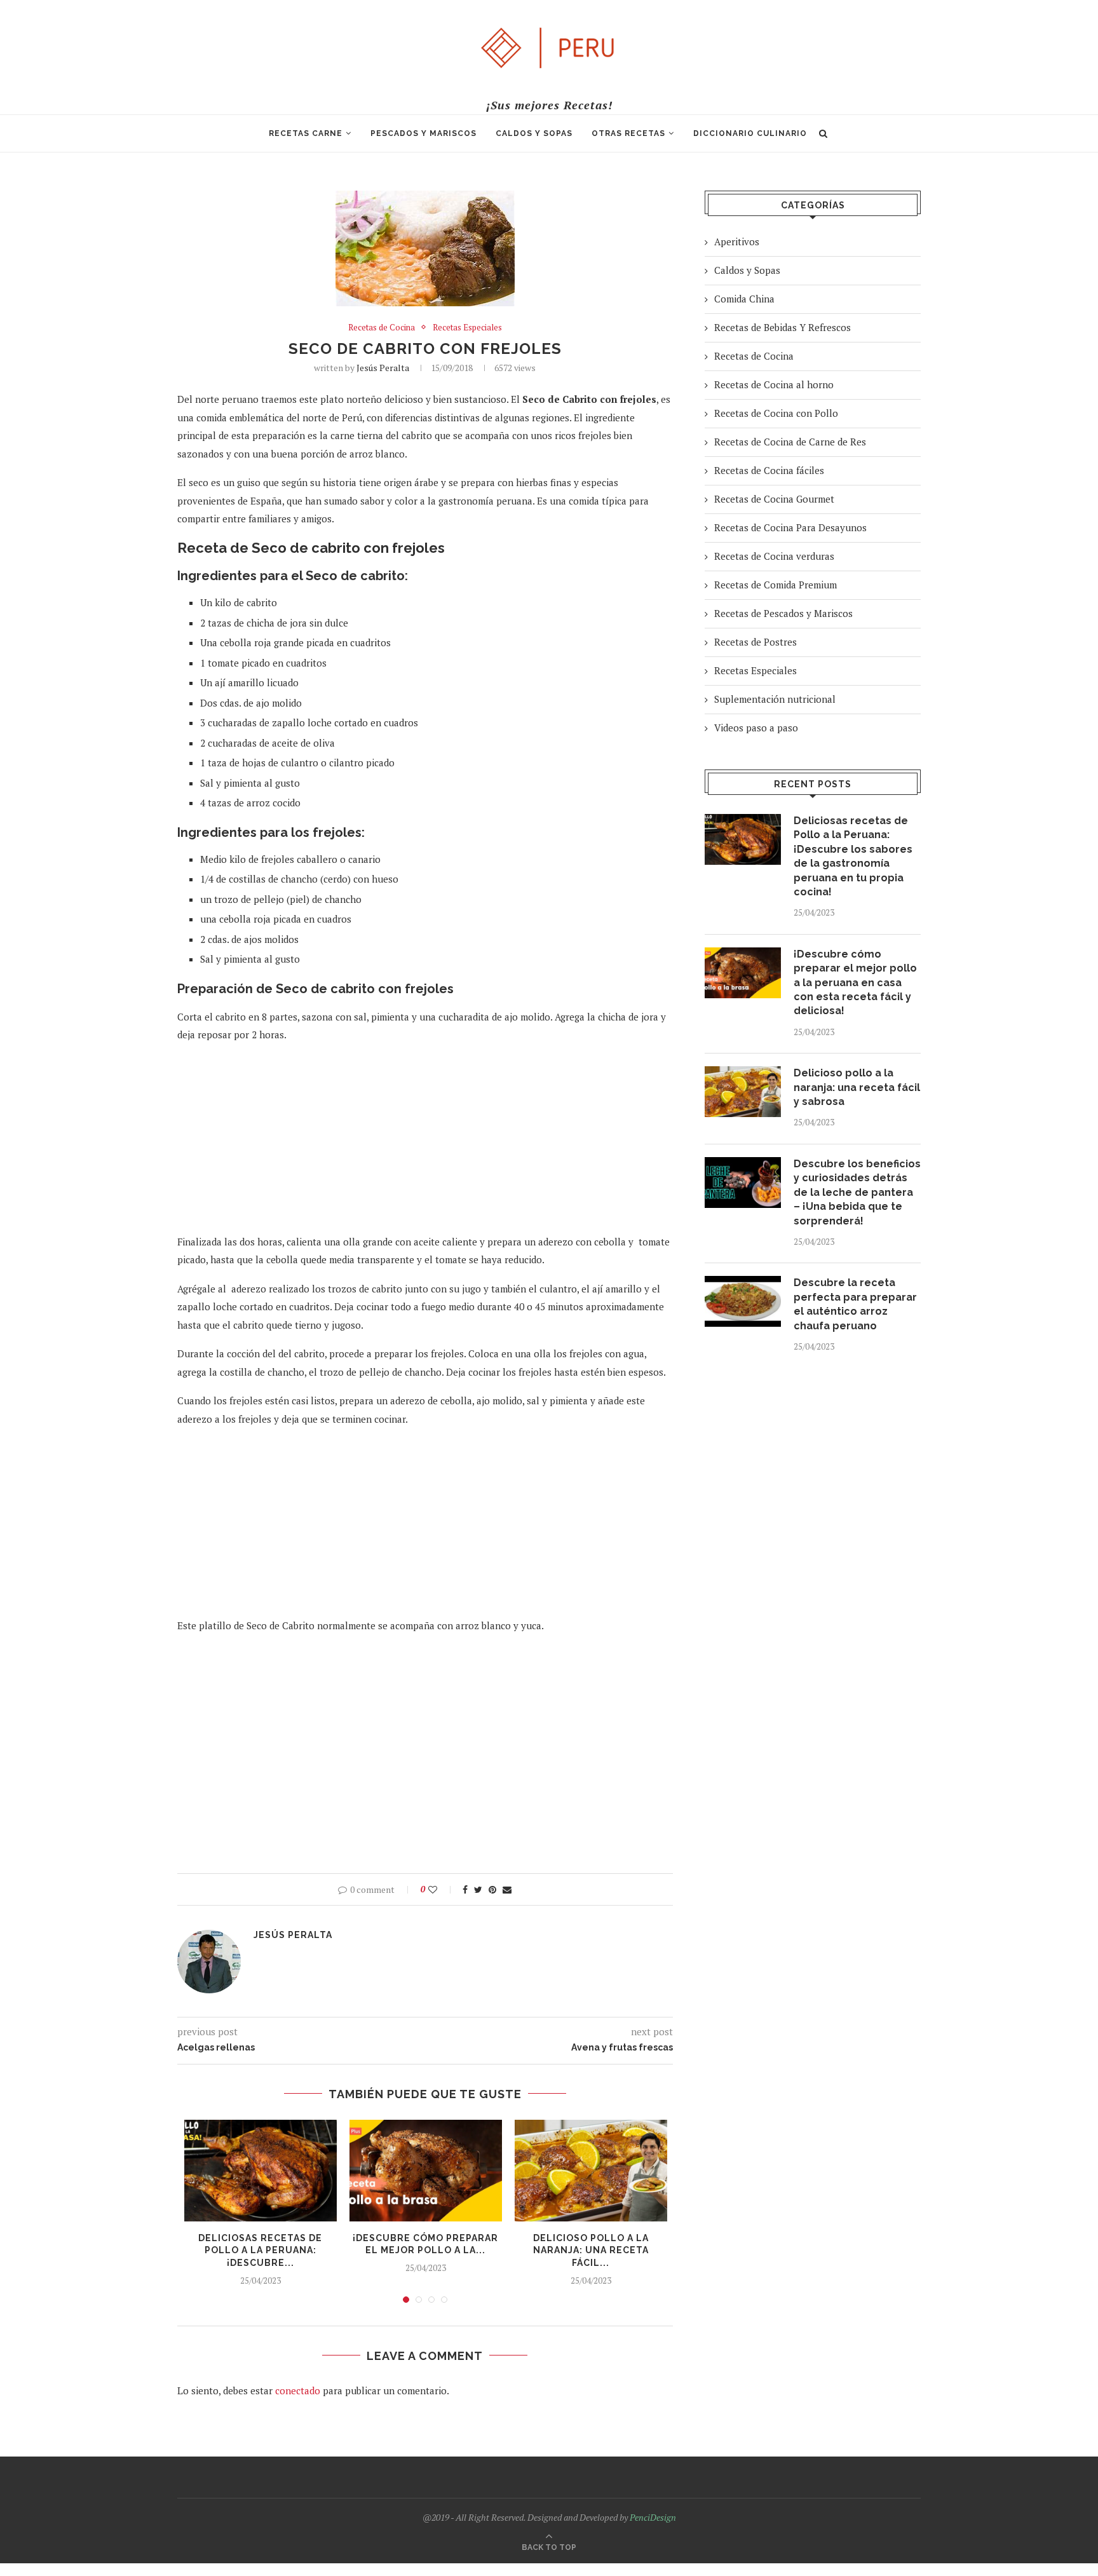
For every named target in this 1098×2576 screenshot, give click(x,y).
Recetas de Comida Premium (776, 585)
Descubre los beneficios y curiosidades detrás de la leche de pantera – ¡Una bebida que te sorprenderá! (857, 1192)
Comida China (744, 299)
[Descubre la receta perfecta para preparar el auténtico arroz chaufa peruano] (743, 1301)
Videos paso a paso (756, 728)
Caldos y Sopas (534, 133)
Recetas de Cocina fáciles (769, 470)
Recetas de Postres (756, 642)
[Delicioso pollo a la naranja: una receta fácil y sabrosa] (591, 2171)
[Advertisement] (425, 1144)
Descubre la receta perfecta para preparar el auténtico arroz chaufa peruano (855, 1304)
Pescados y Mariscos (424, 133)
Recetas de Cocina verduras (774, 556)
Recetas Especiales (467, 328)
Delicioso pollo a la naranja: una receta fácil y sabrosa (857, 1087)
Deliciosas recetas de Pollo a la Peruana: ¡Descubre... (260, 2250)
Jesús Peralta (383, 368)
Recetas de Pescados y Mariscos (783, 613)
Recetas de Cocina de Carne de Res (790, 442)
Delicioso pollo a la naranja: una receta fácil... (591, 2250)
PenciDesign (653, 2517)
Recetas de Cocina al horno (774, 384)
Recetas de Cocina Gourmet (774, 499)
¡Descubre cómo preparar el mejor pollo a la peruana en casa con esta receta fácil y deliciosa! (855, 983)
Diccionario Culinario (750, 133)
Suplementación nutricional (775, 699)
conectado (298, 2390)
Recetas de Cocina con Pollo (776, 413)
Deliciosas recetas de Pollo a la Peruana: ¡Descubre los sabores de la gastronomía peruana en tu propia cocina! (853, 856)
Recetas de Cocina (382, 328)
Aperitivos (737, 241)
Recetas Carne (306, 133)
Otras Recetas (628, 133)
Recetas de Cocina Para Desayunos (790, 527)
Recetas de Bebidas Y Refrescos (783, 327)
